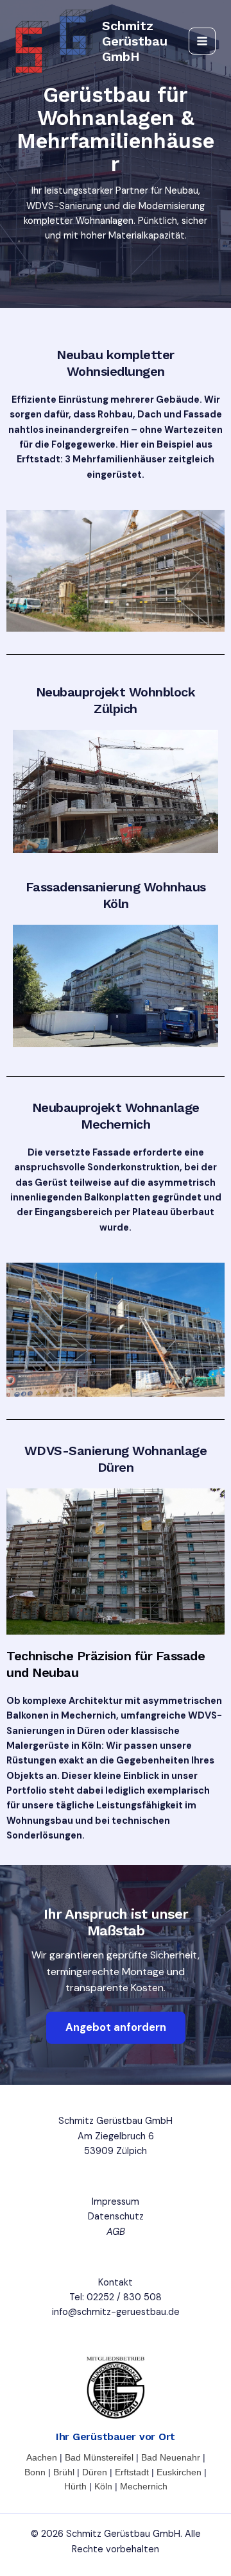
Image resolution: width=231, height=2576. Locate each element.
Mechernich (144, 2486)
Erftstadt (132, 2472)
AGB (116, 2232)
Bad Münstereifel (99, 2457)
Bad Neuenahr (171, 2457)
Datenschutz (116, 2217)
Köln (103, 2486)
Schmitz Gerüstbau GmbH (135, 41)
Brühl (64, 2472)
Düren (95, 2472)
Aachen (42, 2457)
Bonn (35, 2472)
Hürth (75, 2486)
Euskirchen (179, 2472)
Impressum (116, 2202)
